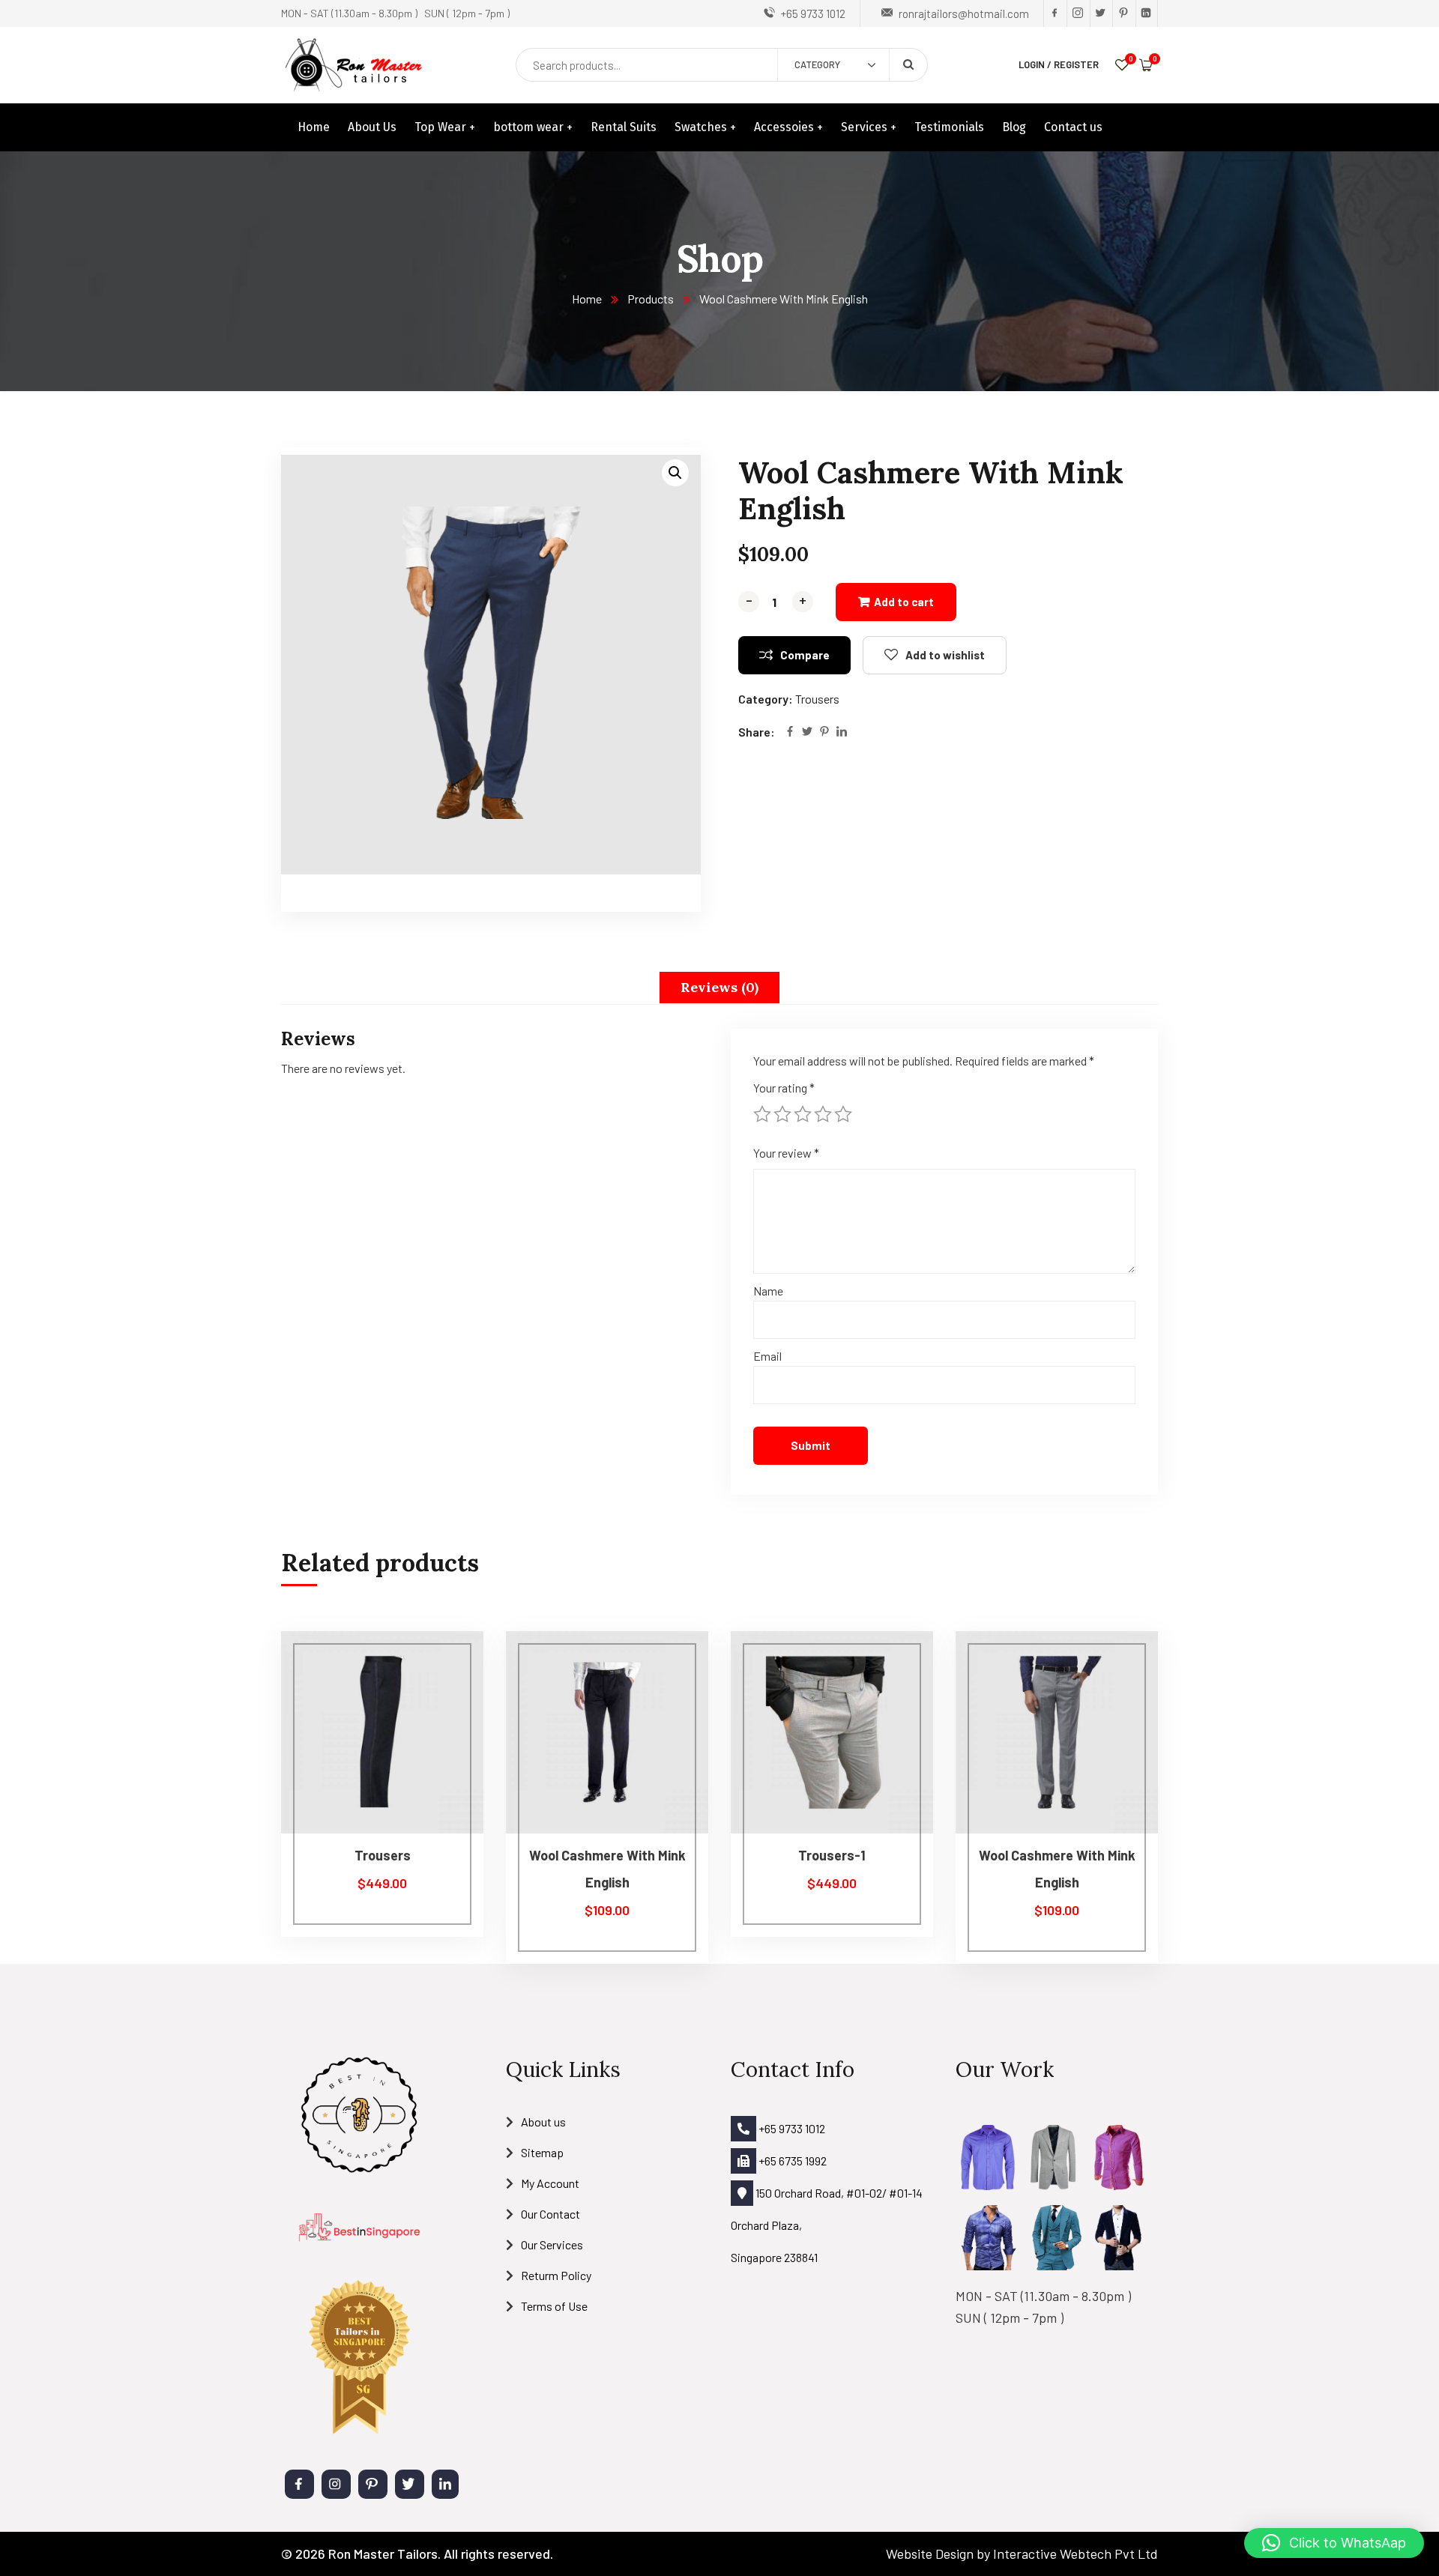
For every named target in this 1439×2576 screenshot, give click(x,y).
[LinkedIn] (842, 732)
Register (1076, 64)
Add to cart (904, 602)
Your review (786, 1153)
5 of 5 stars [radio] (843, 1114)
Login (1032, 64)
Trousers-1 (832, 1855)
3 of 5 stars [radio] (803, 1114)
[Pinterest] (824, 732)
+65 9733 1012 (791, 2128)
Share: (757, 732)
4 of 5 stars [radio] (823, 1114)
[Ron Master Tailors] (353, 65)
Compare (805, 655)
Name (768, 1291)
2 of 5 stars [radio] (782, 1114)
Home (587, 299)
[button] (675, 473)
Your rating (784, 1088)
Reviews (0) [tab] (719, 987)
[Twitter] (807, 732)
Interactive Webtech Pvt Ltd (1076, 2554)
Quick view (444, 1734)
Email (767, 1356)
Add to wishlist (945, 655)
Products (651, 299)
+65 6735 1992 (791, 2161)
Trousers (817, 699)
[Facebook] (790, 732)
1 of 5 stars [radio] (762, 1114)
